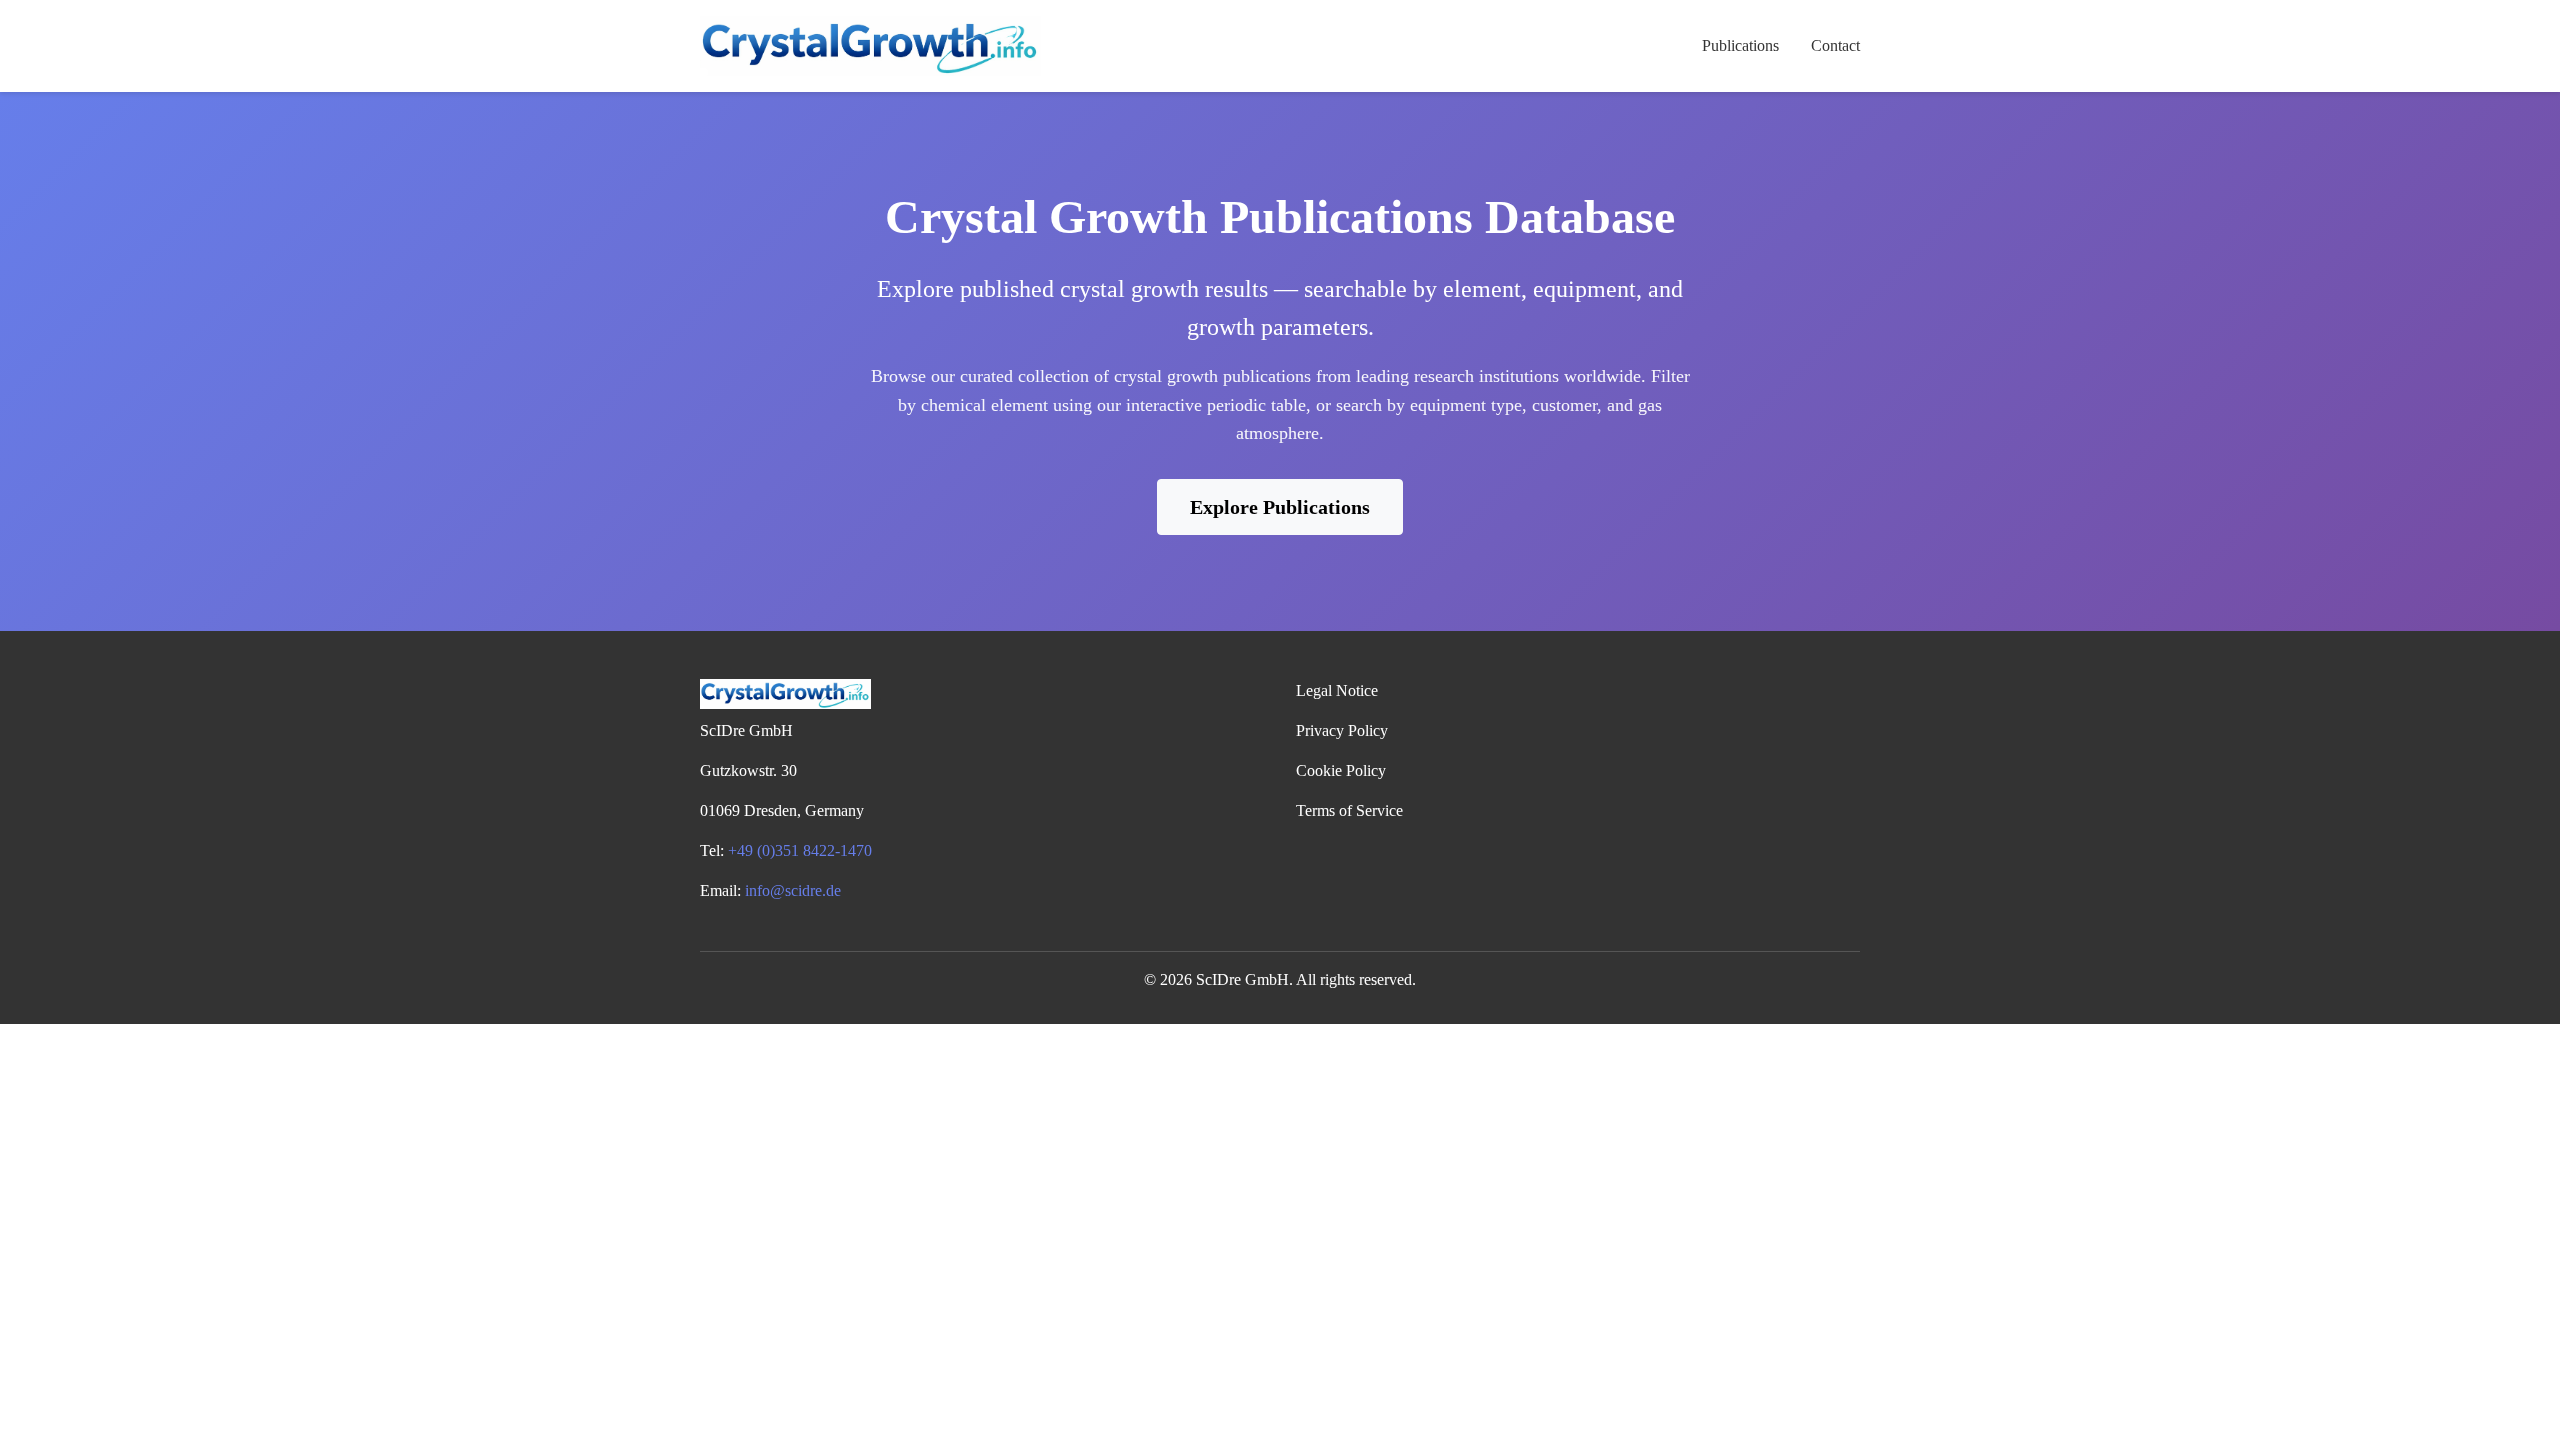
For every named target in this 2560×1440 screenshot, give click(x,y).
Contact (1835, 45)
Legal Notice (1337, 690)
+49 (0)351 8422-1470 (800, 850)
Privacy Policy (1342, 730)
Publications (1740, 45)
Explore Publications (1280, 507)
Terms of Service (1349, 810)
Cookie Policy (1341, 770)
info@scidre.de (793, 890)
